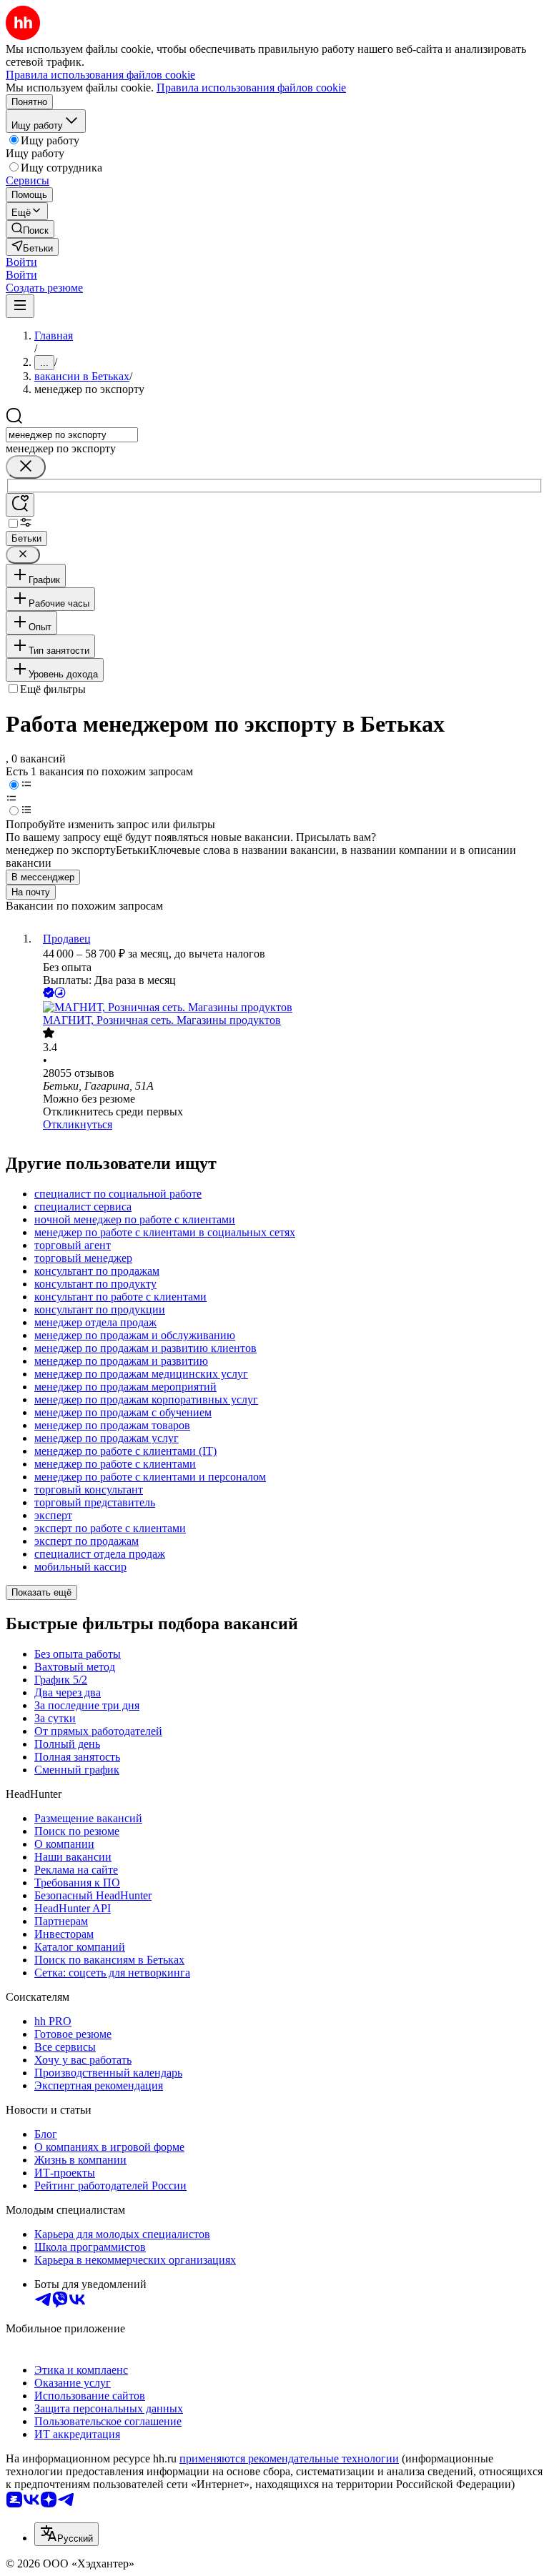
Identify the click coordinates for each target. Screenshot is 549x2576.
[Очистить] (26, 467)
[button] (21, 262)
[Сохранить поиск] (20, 505)
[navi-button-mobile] (20, 306)
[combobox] (72, 435)
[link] (30, 229)
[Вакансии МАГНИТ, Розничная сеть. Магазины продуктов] (289, 1008)
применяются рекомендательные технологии (289, 2458)
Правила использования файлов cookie (251, 88)
